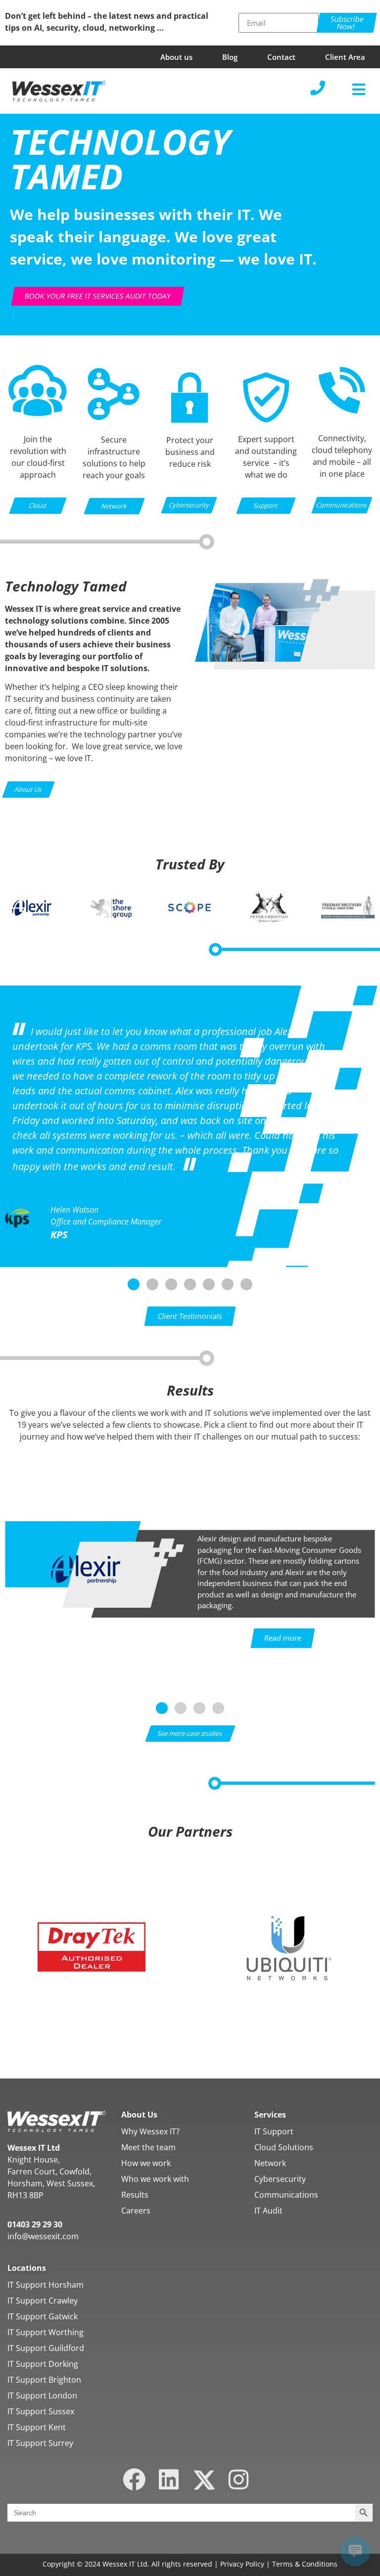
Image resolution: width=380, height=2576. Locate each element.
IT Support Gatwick (43, 2316)
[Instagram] (238, 2479)
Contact (281, 57)
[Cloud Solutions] (38, 413)
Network (270, 2163)
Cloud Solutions (284, 2147)
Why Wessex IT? (150, 2131)
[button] (359, 89)
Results (135, 2195)
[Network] (114, 418)
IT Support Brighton (44, 2380)
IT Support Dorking (43, 2364)
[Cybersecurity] (190, 428)
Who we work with (155, 2179)
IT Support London (42, 2395)
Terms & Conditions (305, 2564)
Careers (136, 2211)
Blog (230, 57)
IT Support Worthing (46, 2332)
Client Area (345, 57)
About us (176, 57)
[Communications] (342, 412)
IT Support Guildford (46, 2348)
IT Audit (268, 2211)
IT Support (274, 2131)
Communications (286, 2195)
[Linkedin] (169, 2479)
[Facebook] (134, 2479)
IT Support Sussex (41, 2411)
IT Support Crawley (43, 2301)
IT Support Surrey (40, 2443)
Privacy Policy (242, 2564)
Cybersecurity (280, 2179)
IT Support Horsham (46, 2285)
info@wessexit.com (43, 2236)
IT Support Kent (37, 2427)
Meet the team (148, 2147)
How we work (146, 2163)
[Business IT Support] (266, 427)
